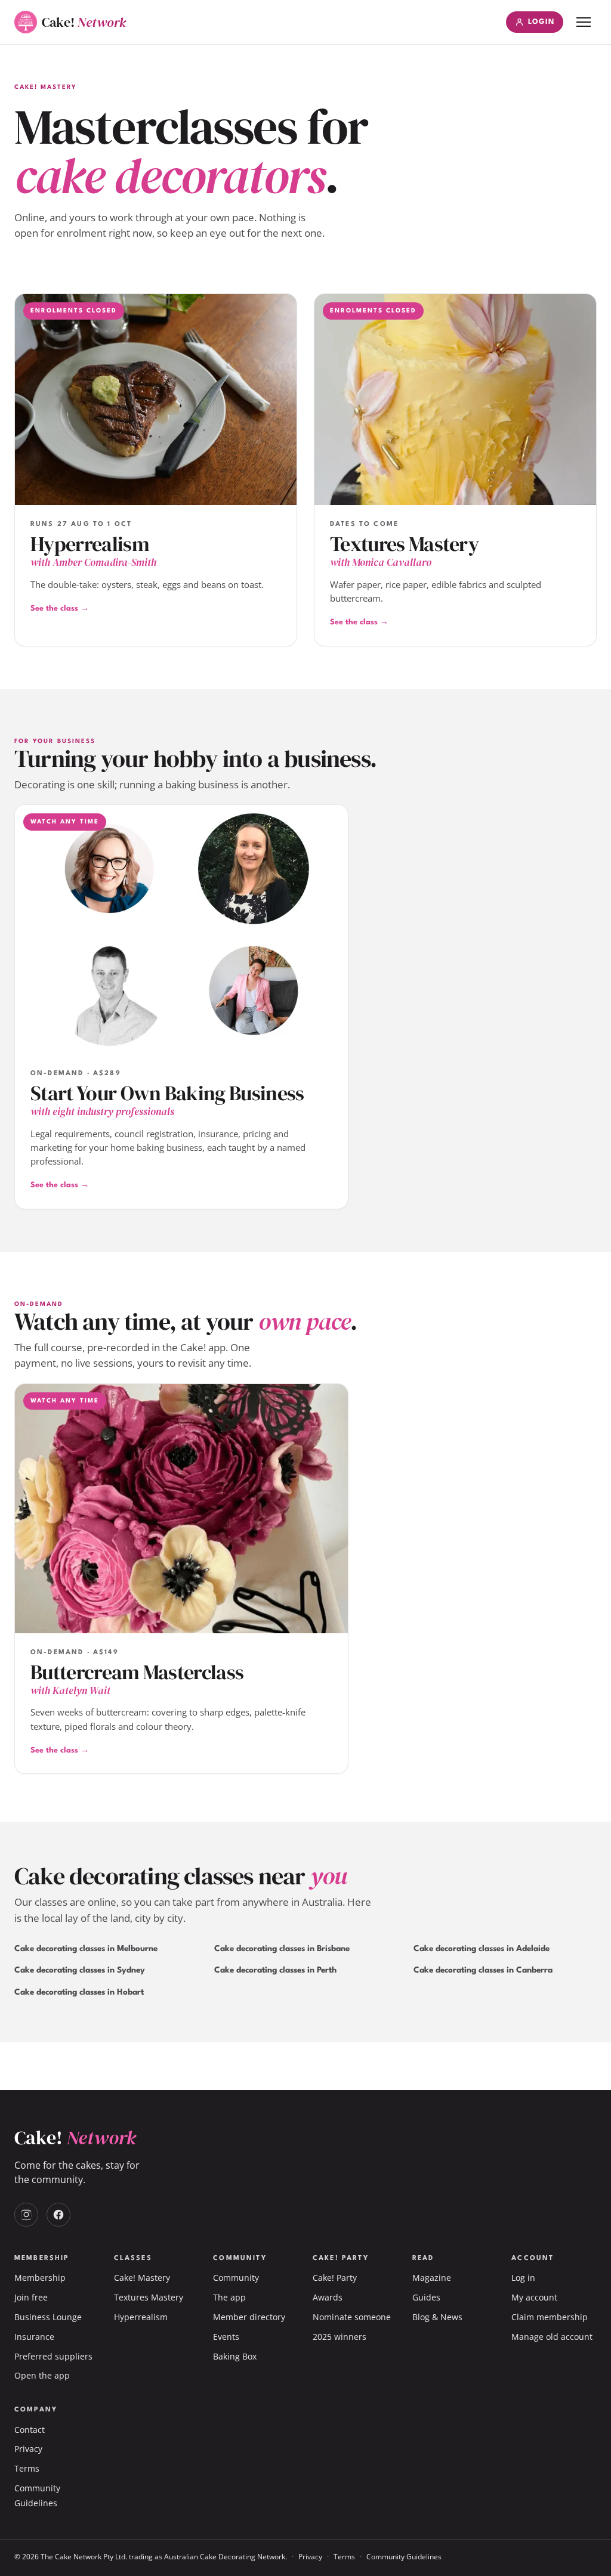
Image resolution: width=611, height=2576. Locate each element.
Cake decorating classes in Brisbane (282, 1949)
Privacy (28, 2449)
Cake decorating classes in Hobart (79, 1992)
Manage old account (552, 2337)
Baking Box (235, 2356)
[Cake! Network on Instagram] (26, 2215)
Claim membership (550, 2317)
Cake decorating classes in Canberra (483, 1970)
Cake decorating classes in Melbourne (86, 1949)
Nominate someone (352, 2317)
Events (226, 2337)
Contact (30, 2430)
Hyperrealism (141, 2317)
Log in (523, 2278)
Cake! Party (335, 2278)
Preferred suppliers (53, 2356)
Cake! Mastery (142, 2278)
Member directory (249, 2317)
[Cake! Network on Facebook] (58, 2215)
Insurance (34, 2337)
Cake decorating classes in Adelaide (482, 1949)
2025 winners (340, 2337)
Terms (27, 2468)
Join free (31, 2297)
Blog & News (437, 2317)
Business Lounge (48, 2317)
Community (236, 2278)
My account (534, 2297)
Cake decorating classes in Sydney (80, 1970)
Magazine (432, 2278)
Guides (426, 2297)
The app (229, 2297)
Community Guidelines (404, 2557)
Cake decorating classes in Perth (275, 1970)
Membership (40, 2278)
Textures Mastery (149, 2297)
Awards (328, 2297)
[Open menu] (584, 22)
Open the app (42, 2375)
